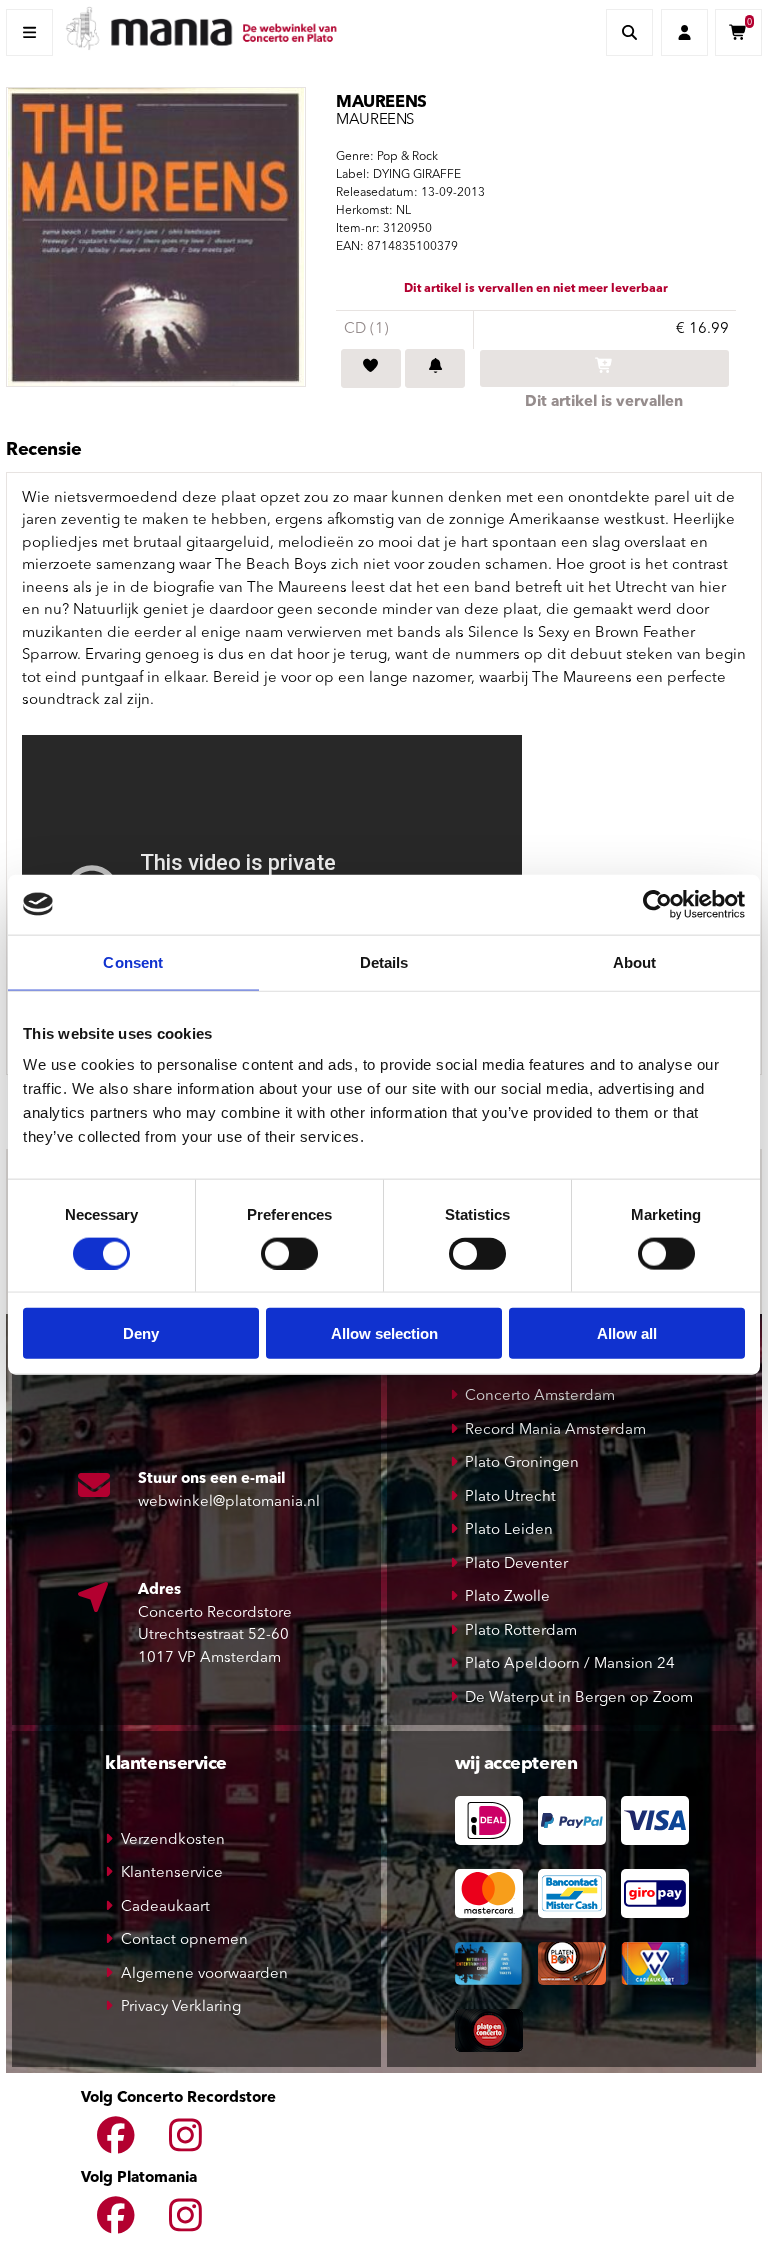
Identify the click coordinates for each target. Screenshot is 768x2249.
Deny (141, 1333)
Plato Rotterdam (521, 1631)
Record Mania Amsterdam (555, 1430)
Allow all (627, 1333)
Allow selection (384, 1333)
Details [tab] (384, 961)
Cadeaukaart (165, 1907)
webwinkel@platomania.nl (229, 1502)
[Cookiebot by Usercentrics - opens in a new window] (657, 904)
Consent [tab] (133, 961)
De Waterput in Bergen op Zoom (579, 1698)
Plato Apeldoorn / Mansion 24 (570, 1664)
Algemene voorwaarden (204, 1974)
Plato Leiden (509, 1530)
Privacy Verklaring (181, 2007)
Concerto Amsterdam (540, 1396)
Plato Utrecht (510, 1497)
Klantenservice (172, 1873)
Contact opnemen (184, 1940)
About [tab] (635, 961)
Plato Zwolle (507, 1597)
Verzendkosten (173, 1840)
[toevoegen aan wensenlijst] (371, 369)
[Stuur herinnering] (435, 369)
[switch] (289, 1253)
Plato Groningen (522, 1463)
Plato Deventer (516, 1564)
